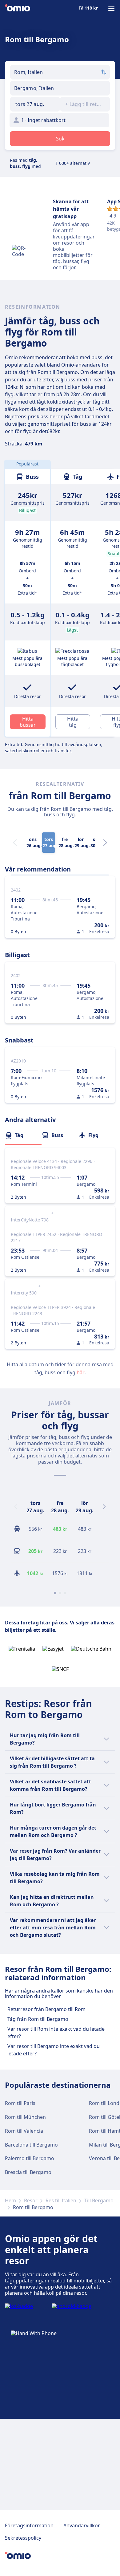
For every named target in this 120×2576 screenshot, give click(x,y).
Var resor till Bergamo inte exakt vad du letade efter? (54, 2050)
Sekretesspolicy (23, 2538)
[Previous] (16, 1507)
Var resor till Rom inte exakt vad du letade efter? (56, 2033)
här (81, 1372)
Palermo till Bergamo (30, 2158)
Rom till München (25, 2117)
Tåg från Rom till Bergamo (38, 2019)
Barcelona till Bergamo (31, 2145)
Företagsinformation (29, 2525)
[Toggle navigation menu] (111, 9)
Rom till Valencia (24, 2131)
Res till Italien (61, 2200)
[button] (35, 104)
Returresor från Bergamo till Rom (46, 2009)
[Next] (105, 843)
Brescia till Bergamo (28, 2172)
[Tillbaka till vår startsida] (18, 9)
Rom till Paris (20, 2103)
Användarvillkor (82, 2525)
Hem (10, 2200)
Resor (31, 2200)
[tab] (23, 1135)
